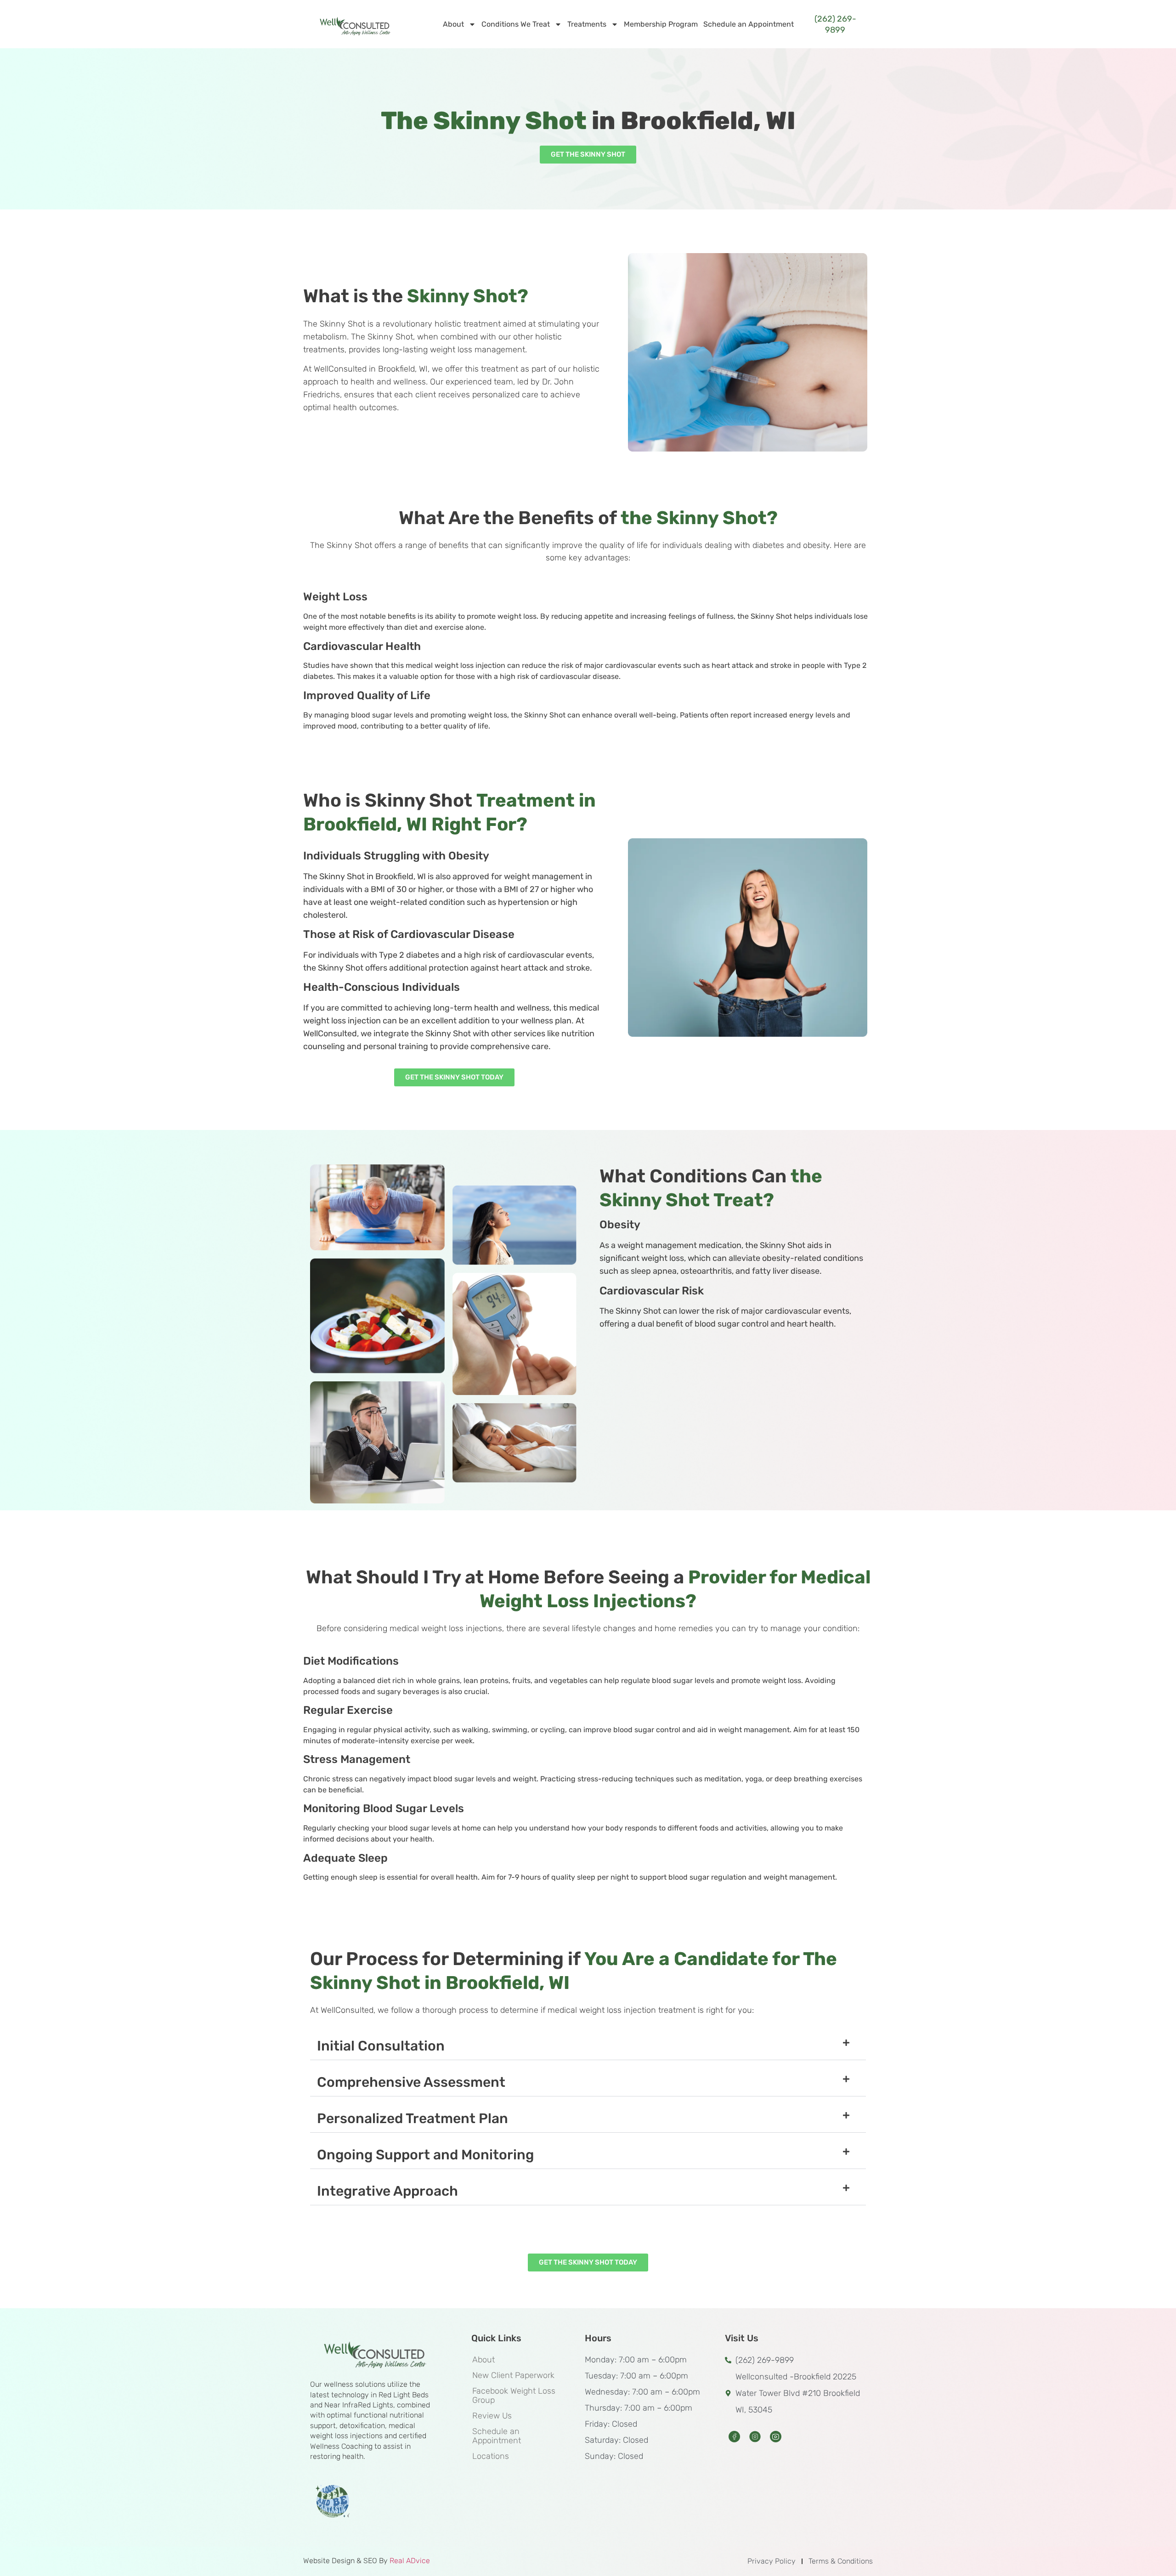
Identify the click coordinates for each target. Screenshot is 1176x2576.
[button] (588, 2046)
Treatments (587, 24)
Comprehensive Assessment (411, 2082)
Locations (491, 2456)
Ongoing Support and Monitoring (425, 2155)
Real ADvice (410, 2561)
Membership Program (661, 24)
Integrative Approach (387, 2191)
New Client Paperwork (513, 2375)
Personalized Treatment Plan (413, 2118)
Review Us (492, 2416)
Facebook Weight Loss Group (514, 2395)
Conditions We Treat (516, 24)
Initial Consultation (381, 2046)
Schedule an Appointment (749, 24)
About (453, 24)
